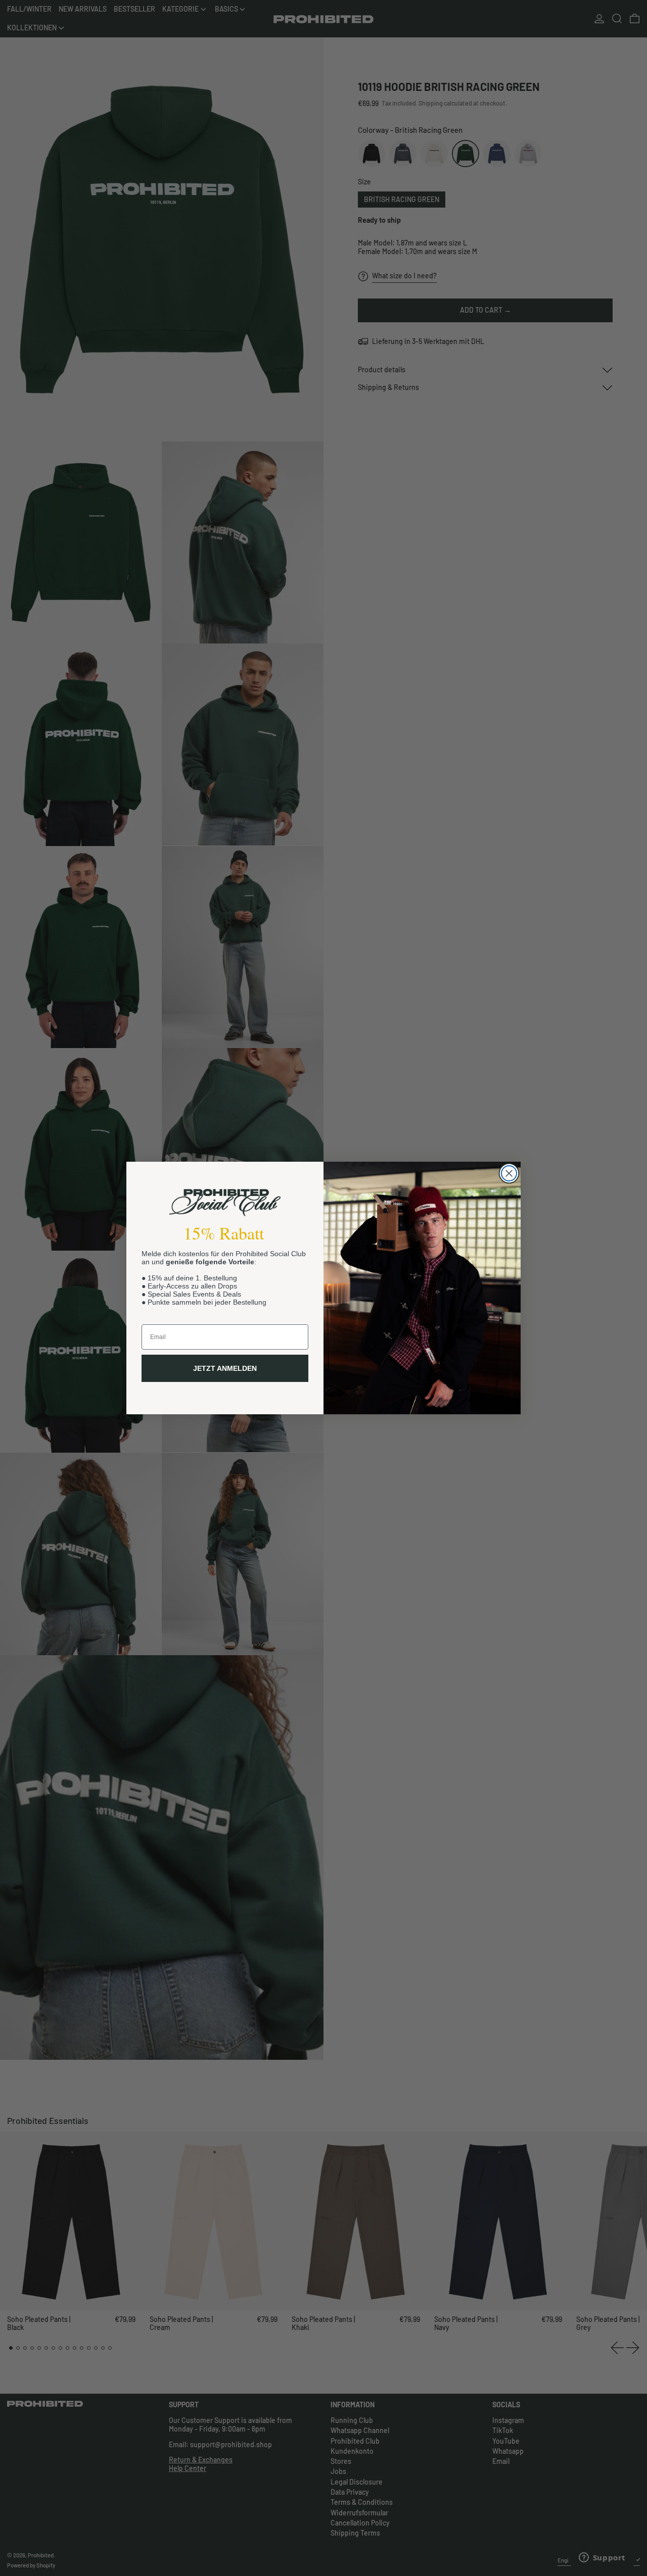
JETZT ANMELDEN (225, 1368)
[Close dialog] (509, 1173)
